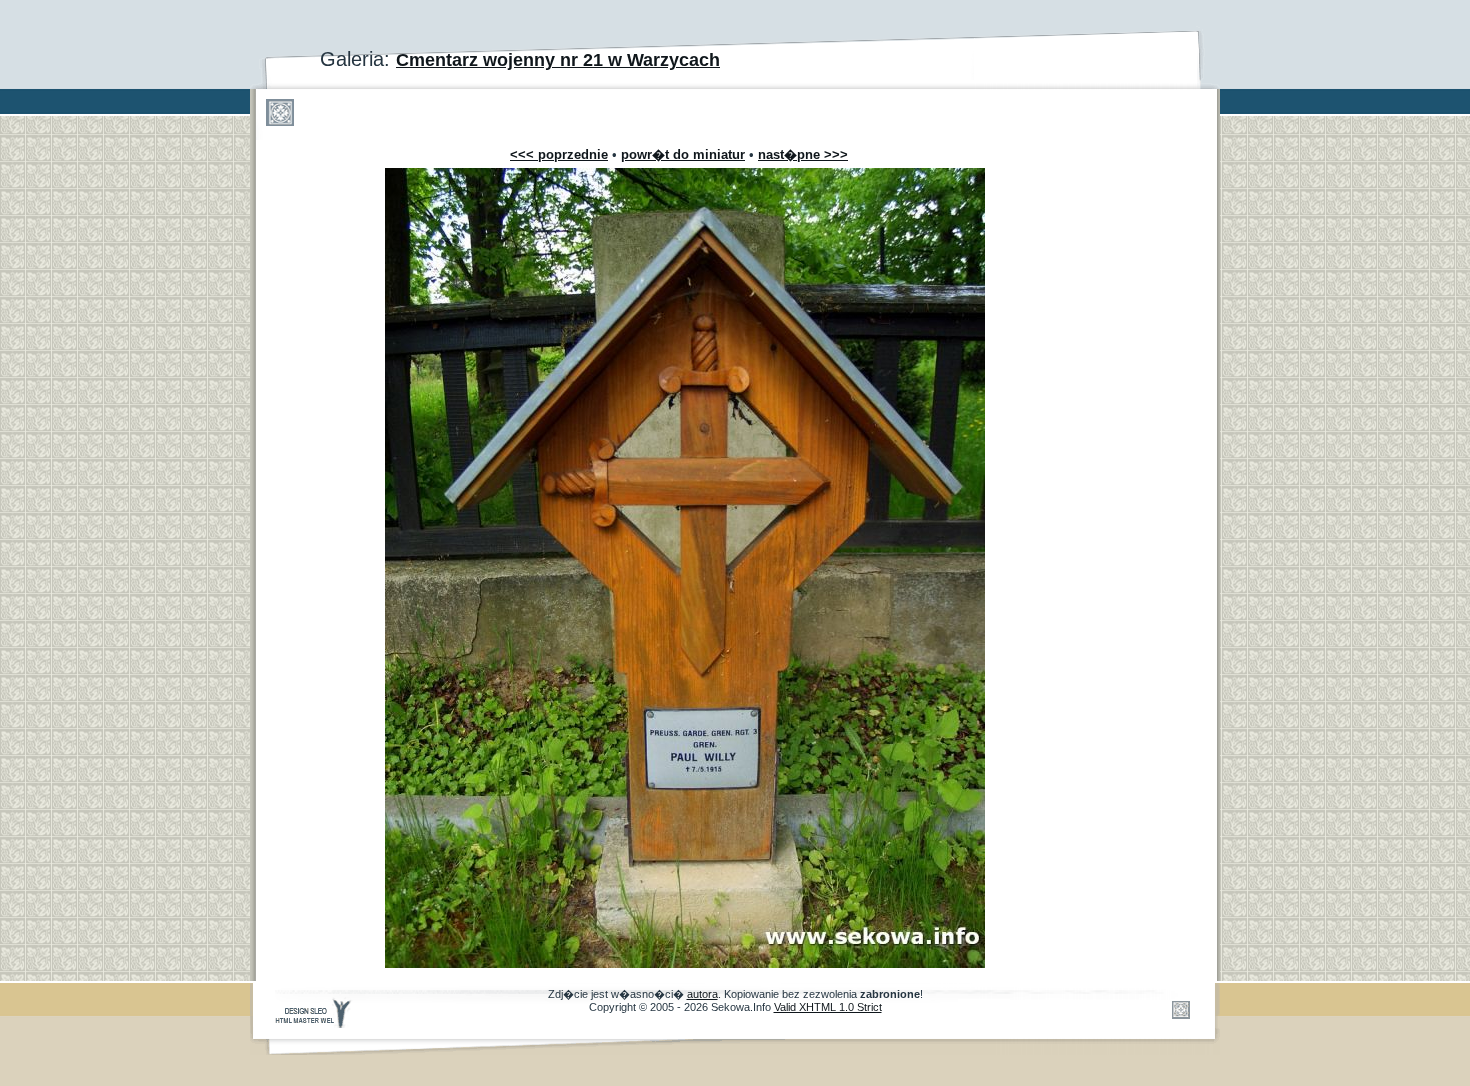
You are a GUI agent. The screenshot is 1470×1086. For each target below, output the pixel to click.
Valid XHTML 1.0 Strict (828, 1007)
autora (702, 994)
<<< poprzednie (559, 154)
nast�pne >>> (803, 154)
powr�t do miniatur (683, 154)
